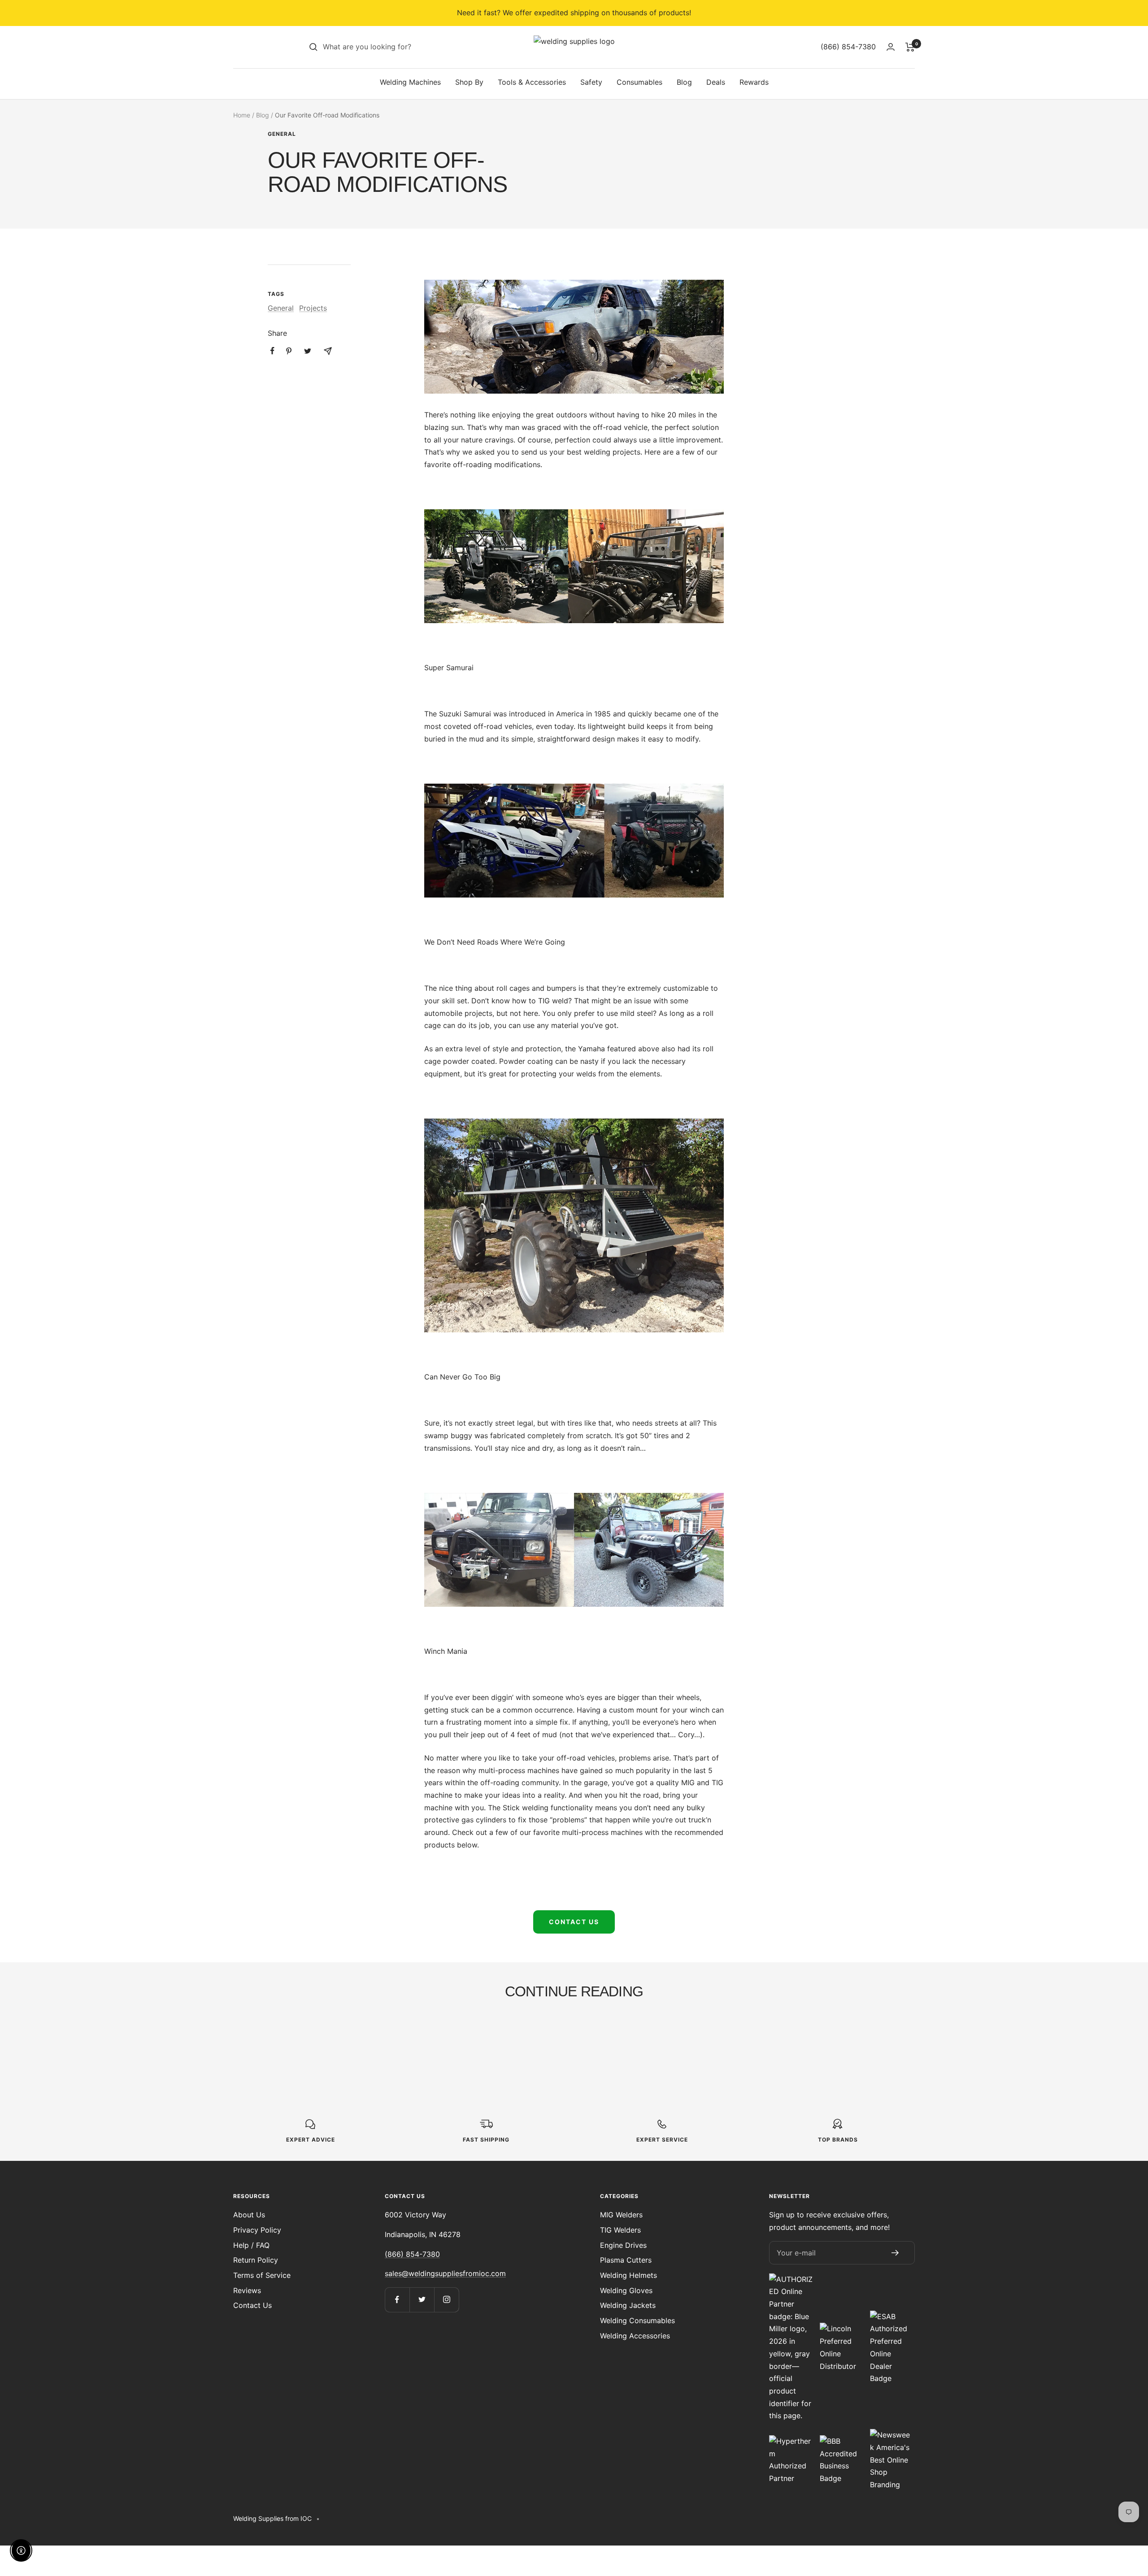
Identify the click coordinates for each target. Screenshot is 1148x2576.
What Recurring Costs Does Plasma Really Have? (647, 2062)
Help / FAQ (251, 2245)
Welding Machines (410, 82)
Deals (716, 82)
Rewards (754, 82)
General (282, 134)
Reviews (247, 2290)
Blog (684, 82)
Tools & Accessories (532, 82)
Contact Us (574, 1922)
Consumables (639, 82)
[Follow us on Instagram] (446, 2300)
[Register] (895, 2253)
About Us (249, 2215)
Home (242, 115)
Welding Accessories (635, 2336)
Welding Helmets (628, 2275)
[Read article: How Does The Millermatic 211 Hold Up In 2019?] (494, 2028)
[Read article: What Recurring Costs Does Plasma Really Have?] (654, 2028)
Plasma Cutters (626, 2260)
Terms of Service (262, 2275)
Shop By (469, 82)
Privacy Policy (257, 2230)
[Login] (891, 47)
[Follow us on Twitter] (422, 2300)
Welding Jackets (628, 2305)
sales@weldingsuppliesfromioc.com (445, 2273)
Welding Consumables (637, 2320)
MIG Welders (621, 2215)
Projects (313, 308)
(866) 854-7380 (412, 2254)
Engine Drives (623, 2245)
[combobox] (390, 47)
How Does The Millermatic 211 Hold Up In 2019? (493, 2062)
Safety (591, 82)
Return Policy (256, 2260)
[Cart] (910, 47)
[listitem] (272, 351)
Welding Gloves (626, 2290)
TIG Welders (620, 2230)
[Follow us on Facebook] (397, 2300)
